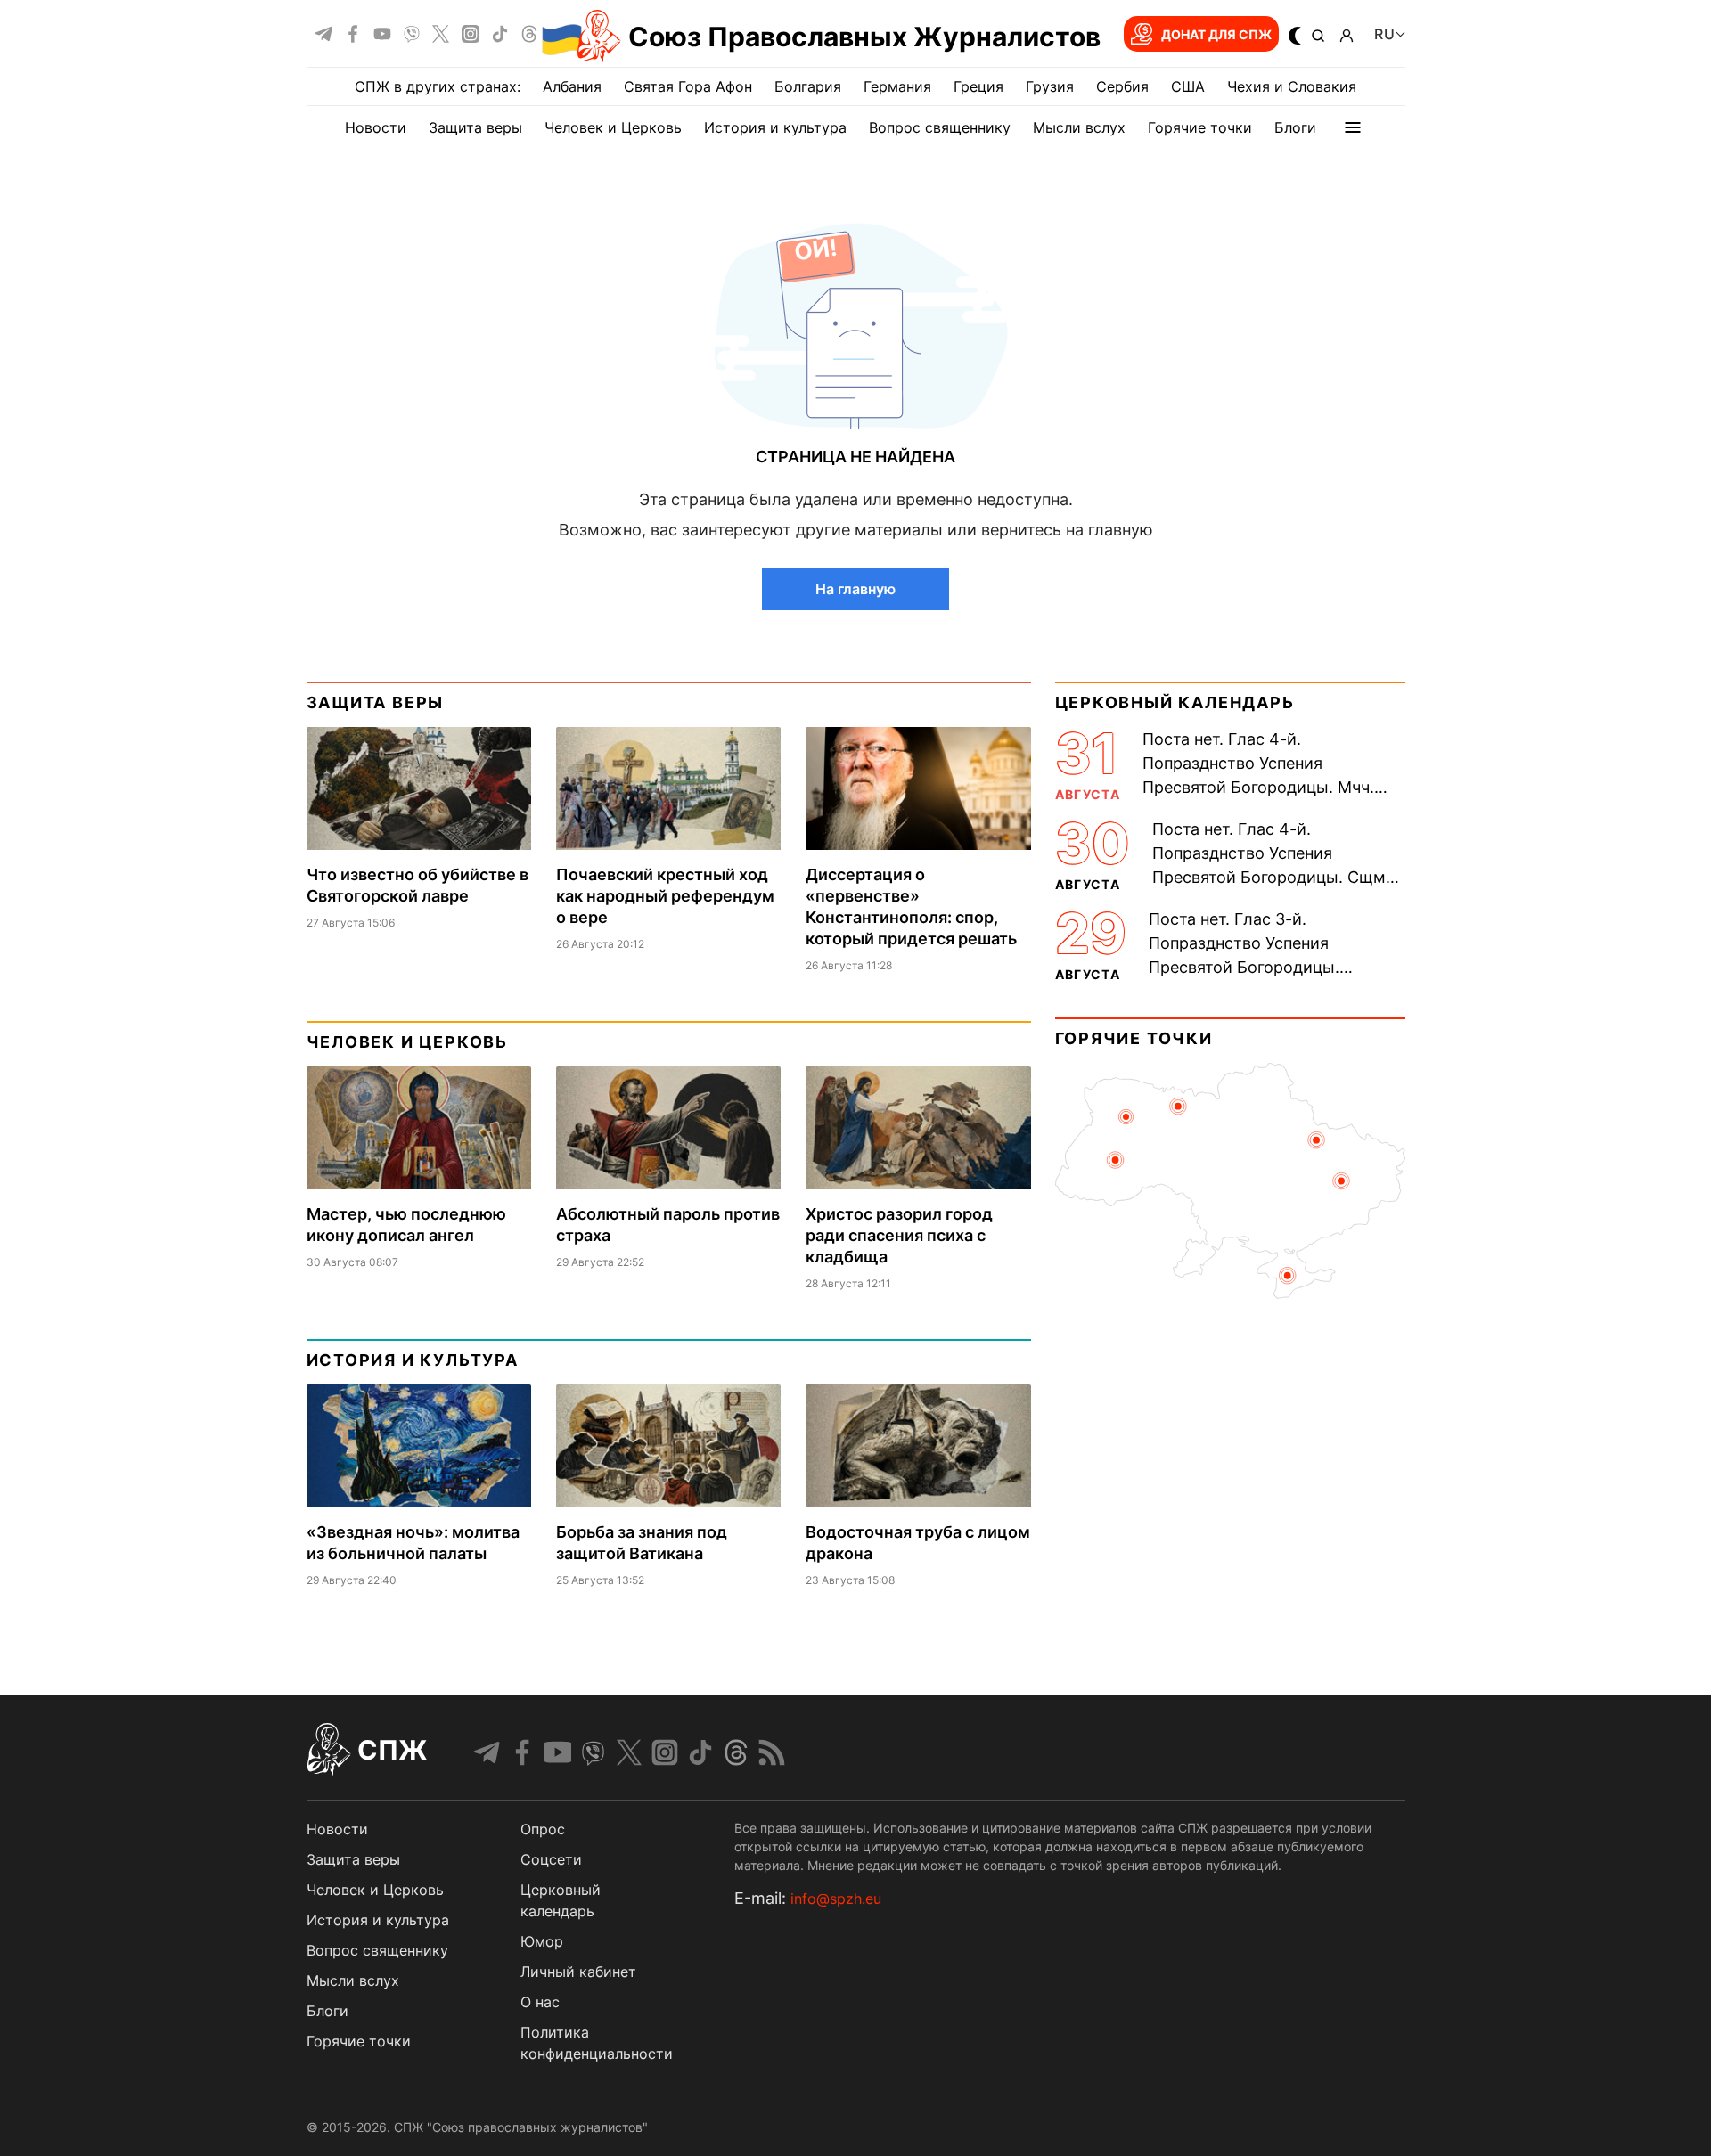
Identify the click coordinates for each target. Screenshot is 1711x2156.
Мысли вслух (1079, 127)
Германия (897, 86)
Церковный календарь (1175, 702)
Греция (978, 86)
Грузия (1050, 86)
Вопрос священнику (940, 127)
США (1188, 86)
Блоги (1295, 127)
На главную (855, 589)
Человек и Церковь (613, 127)
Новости (376, 127)
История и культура (775, 127)
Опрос (543, 1829)
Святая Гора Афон (688, 86)
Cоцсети (551, 1859)
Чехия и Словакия (1292, 86)
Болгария (808, 86)
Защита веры (475, 127)
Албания (572, 86)
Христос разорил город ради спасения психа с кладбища (899, 1235)
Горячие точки (1200, 127)
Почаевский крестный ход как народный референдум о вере (665, 896)
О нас (540, 2002)
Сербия (1122, 86)
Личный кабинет (578, 1972)
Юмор (542, 1941)
